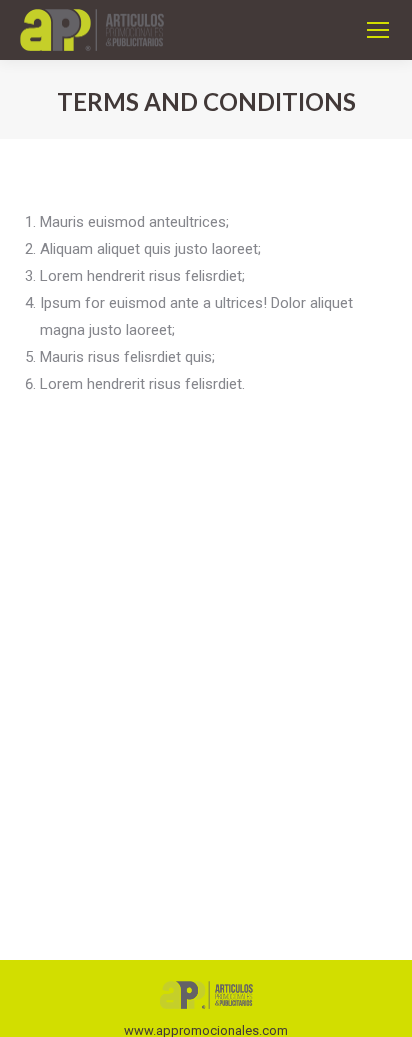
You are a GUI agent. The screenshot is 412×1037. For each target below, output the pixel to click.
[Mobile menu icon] (378, 30)
